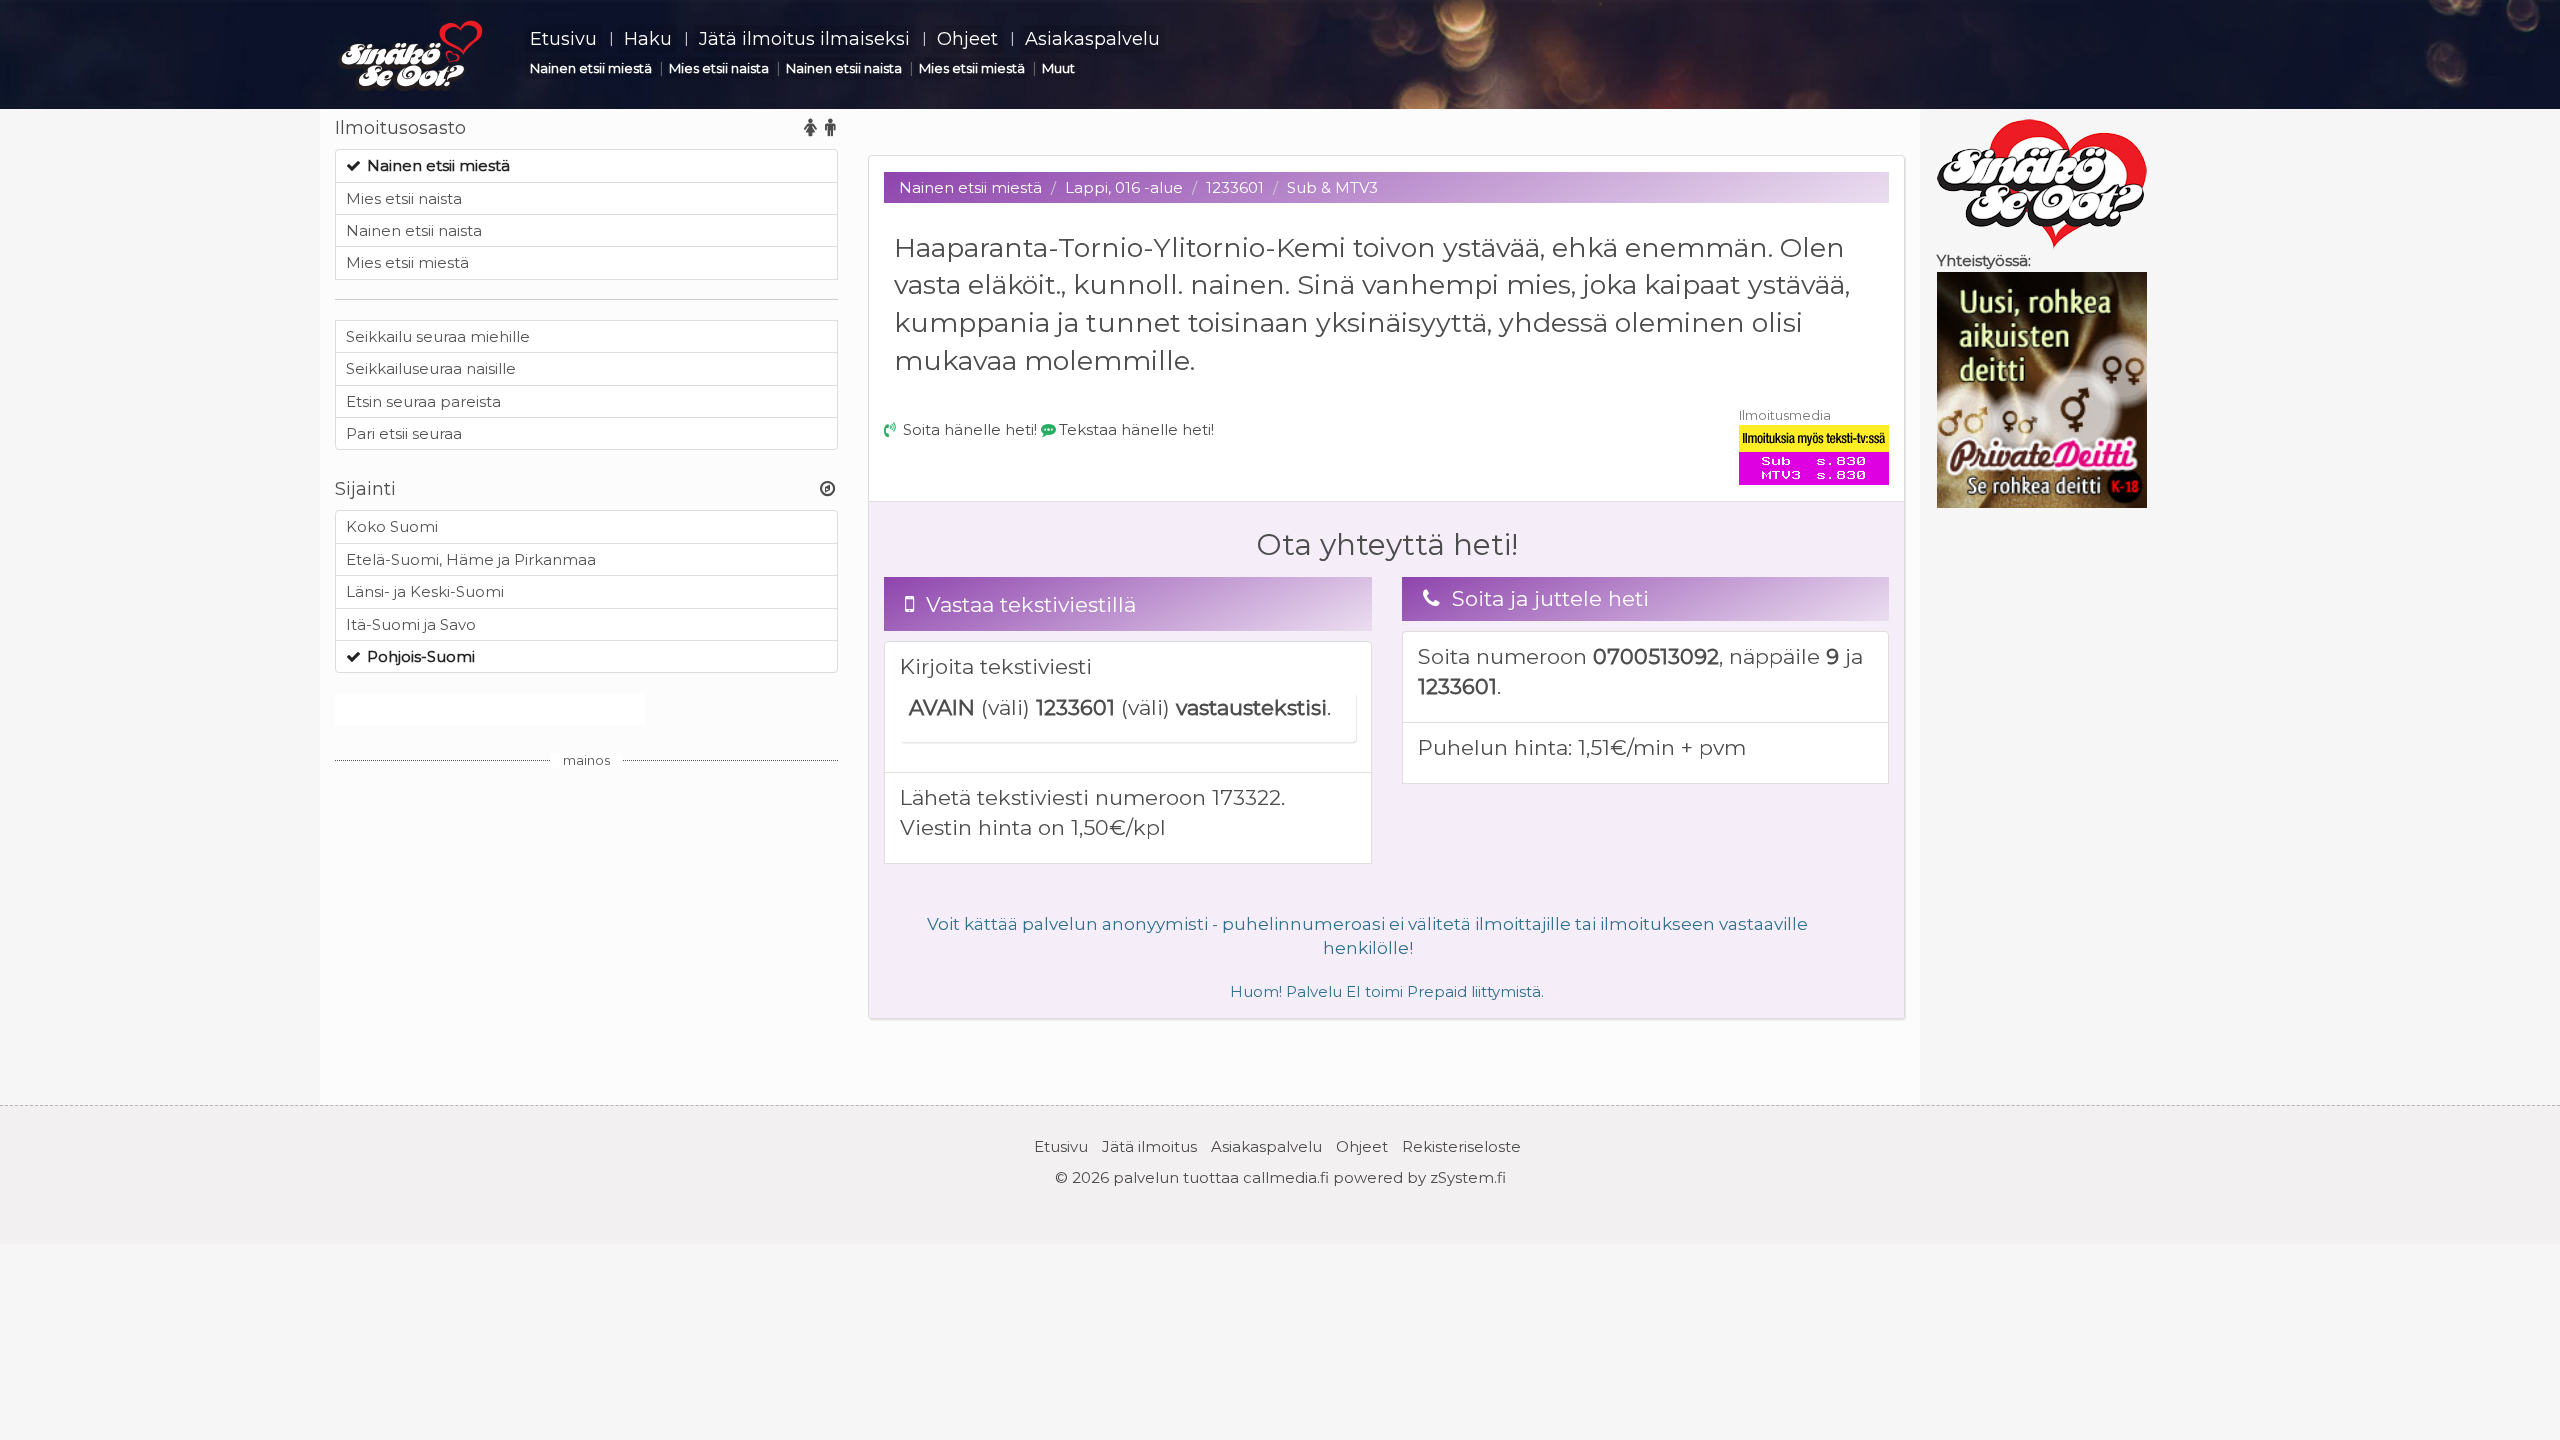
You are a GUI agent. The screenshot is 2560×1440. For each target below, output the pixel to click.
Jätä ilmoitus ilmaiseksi (804, 39)
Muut (1058, 68)
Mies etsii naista (719, 68)
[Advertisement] (586, 921)
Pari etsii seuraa (404, 433)
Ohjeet (967, 39)
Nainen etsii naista (844, 68)
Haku (648, 39)
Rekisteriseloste (1461, 1146)
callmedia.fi (1286, 1177)
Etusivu (563, 39)
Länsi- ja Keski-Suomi (425, 591)
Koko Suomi (392, 526)
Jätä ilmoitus (1149, 1146)
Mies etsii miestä (972, 68)
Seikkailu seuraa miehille (438, 336)
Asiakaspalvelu (1092, 39)
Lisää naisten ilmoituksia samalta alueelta (490, 709)
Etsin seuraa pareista (423, 401)
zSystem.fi (1468, 1177)
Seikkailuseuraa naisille (431, 368)
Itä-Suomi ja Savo (411, 624)
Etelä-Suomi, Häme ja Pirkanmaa (471, 559)
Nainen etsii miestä (591, 68)
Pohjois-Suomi (421, 656)
